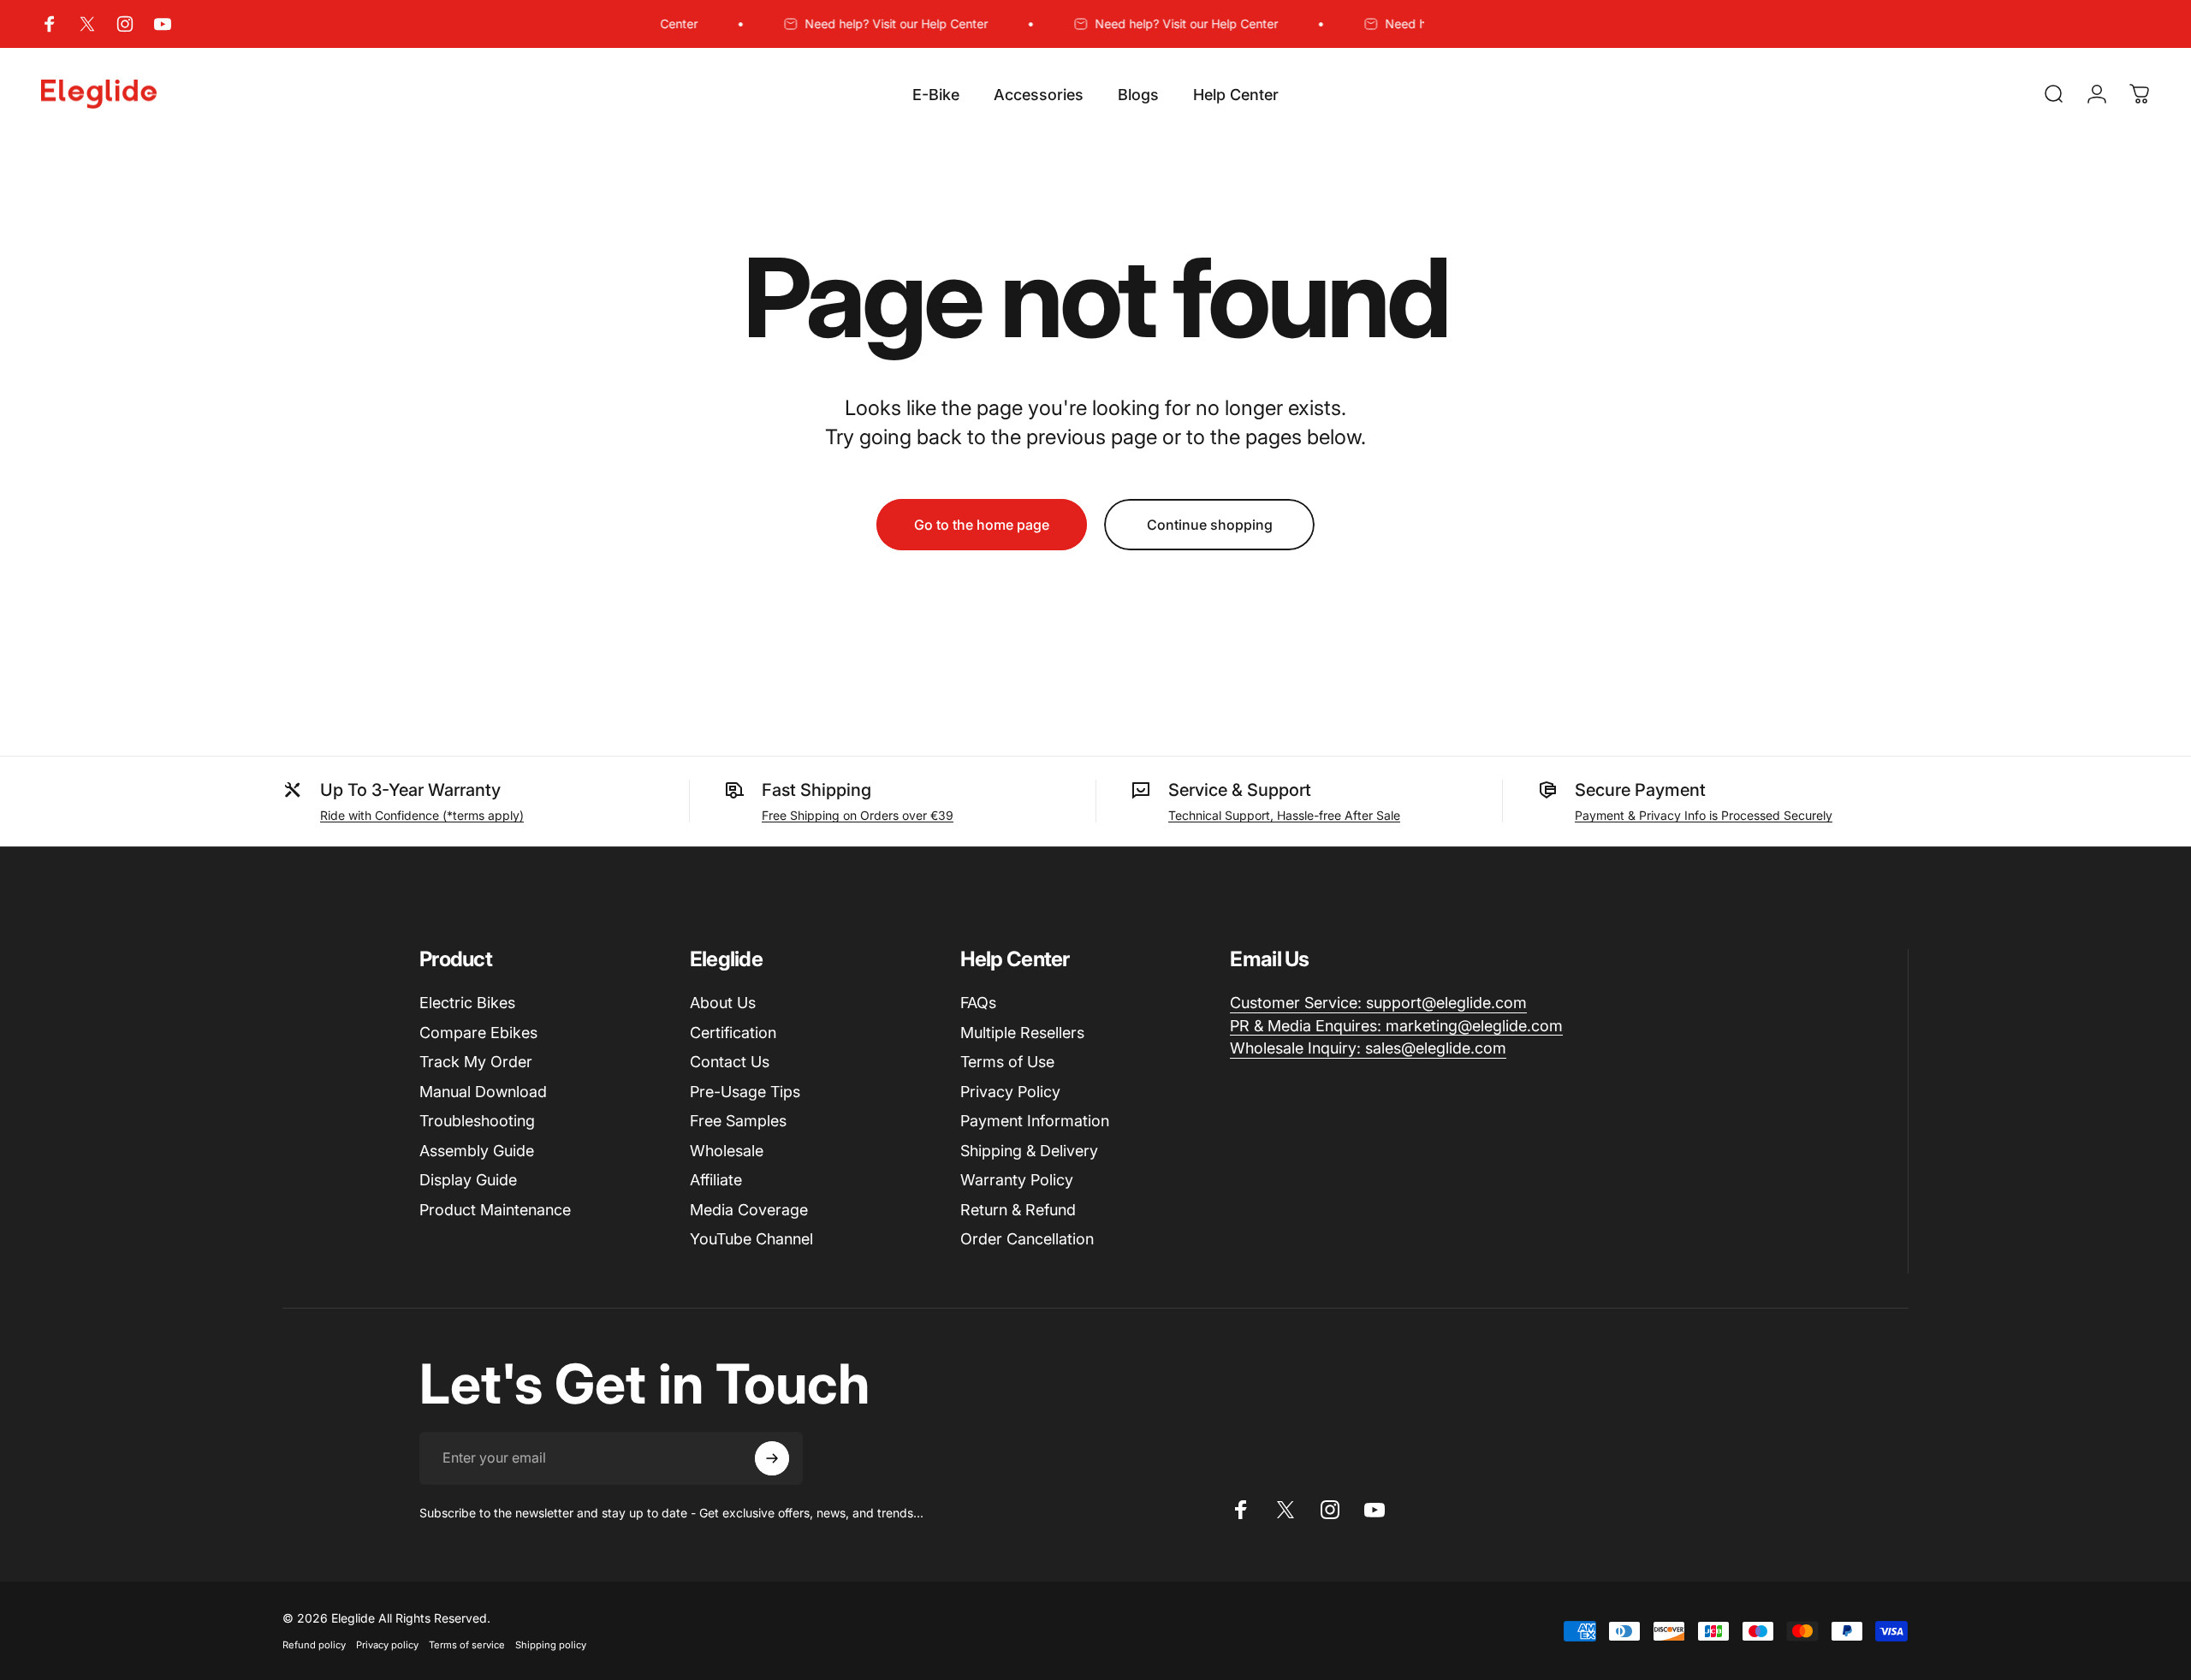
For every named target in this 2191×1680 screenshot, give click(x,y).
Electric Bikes (467, 1003)
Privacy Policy (1010, 1092)
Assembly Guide (477, 1151)
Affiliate (716, 1180)
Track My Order (476, 1062)
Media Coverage (749, 1210)
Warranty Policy (1017, 1180)
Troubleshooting (477, 1121)
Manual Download (483, 1092)
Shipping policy (551, 1645)
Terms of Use (1007, 1062)
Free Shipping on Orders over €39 (858, 815)
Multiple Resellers (1022, 1033)
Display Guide (468, 1180)
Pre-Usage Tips (745, 1092)
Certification (733, 1033)
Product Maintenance (495, 1210)
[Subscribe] (772, 1458)
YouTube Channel (751, 1239)
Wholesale (727, 1151)
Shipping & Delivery (1029, 1151)
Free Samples (738, 1121)
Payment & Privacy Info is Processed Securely (1704, 815)
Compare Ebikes (478, 1033)
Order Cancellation (1027, 1239)
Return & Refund (1018, 1210)
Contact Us (730, 1062)
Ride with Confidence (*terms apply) (422, 815)
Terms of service (467, 1645)
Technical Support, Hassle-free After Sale (1284, 815)
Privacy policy (387, 1645)
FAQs (978, 1003)
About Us (723, 1003)
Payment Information (1035, 1121)
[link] (1378, 1003)
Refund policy (314, 1645)
